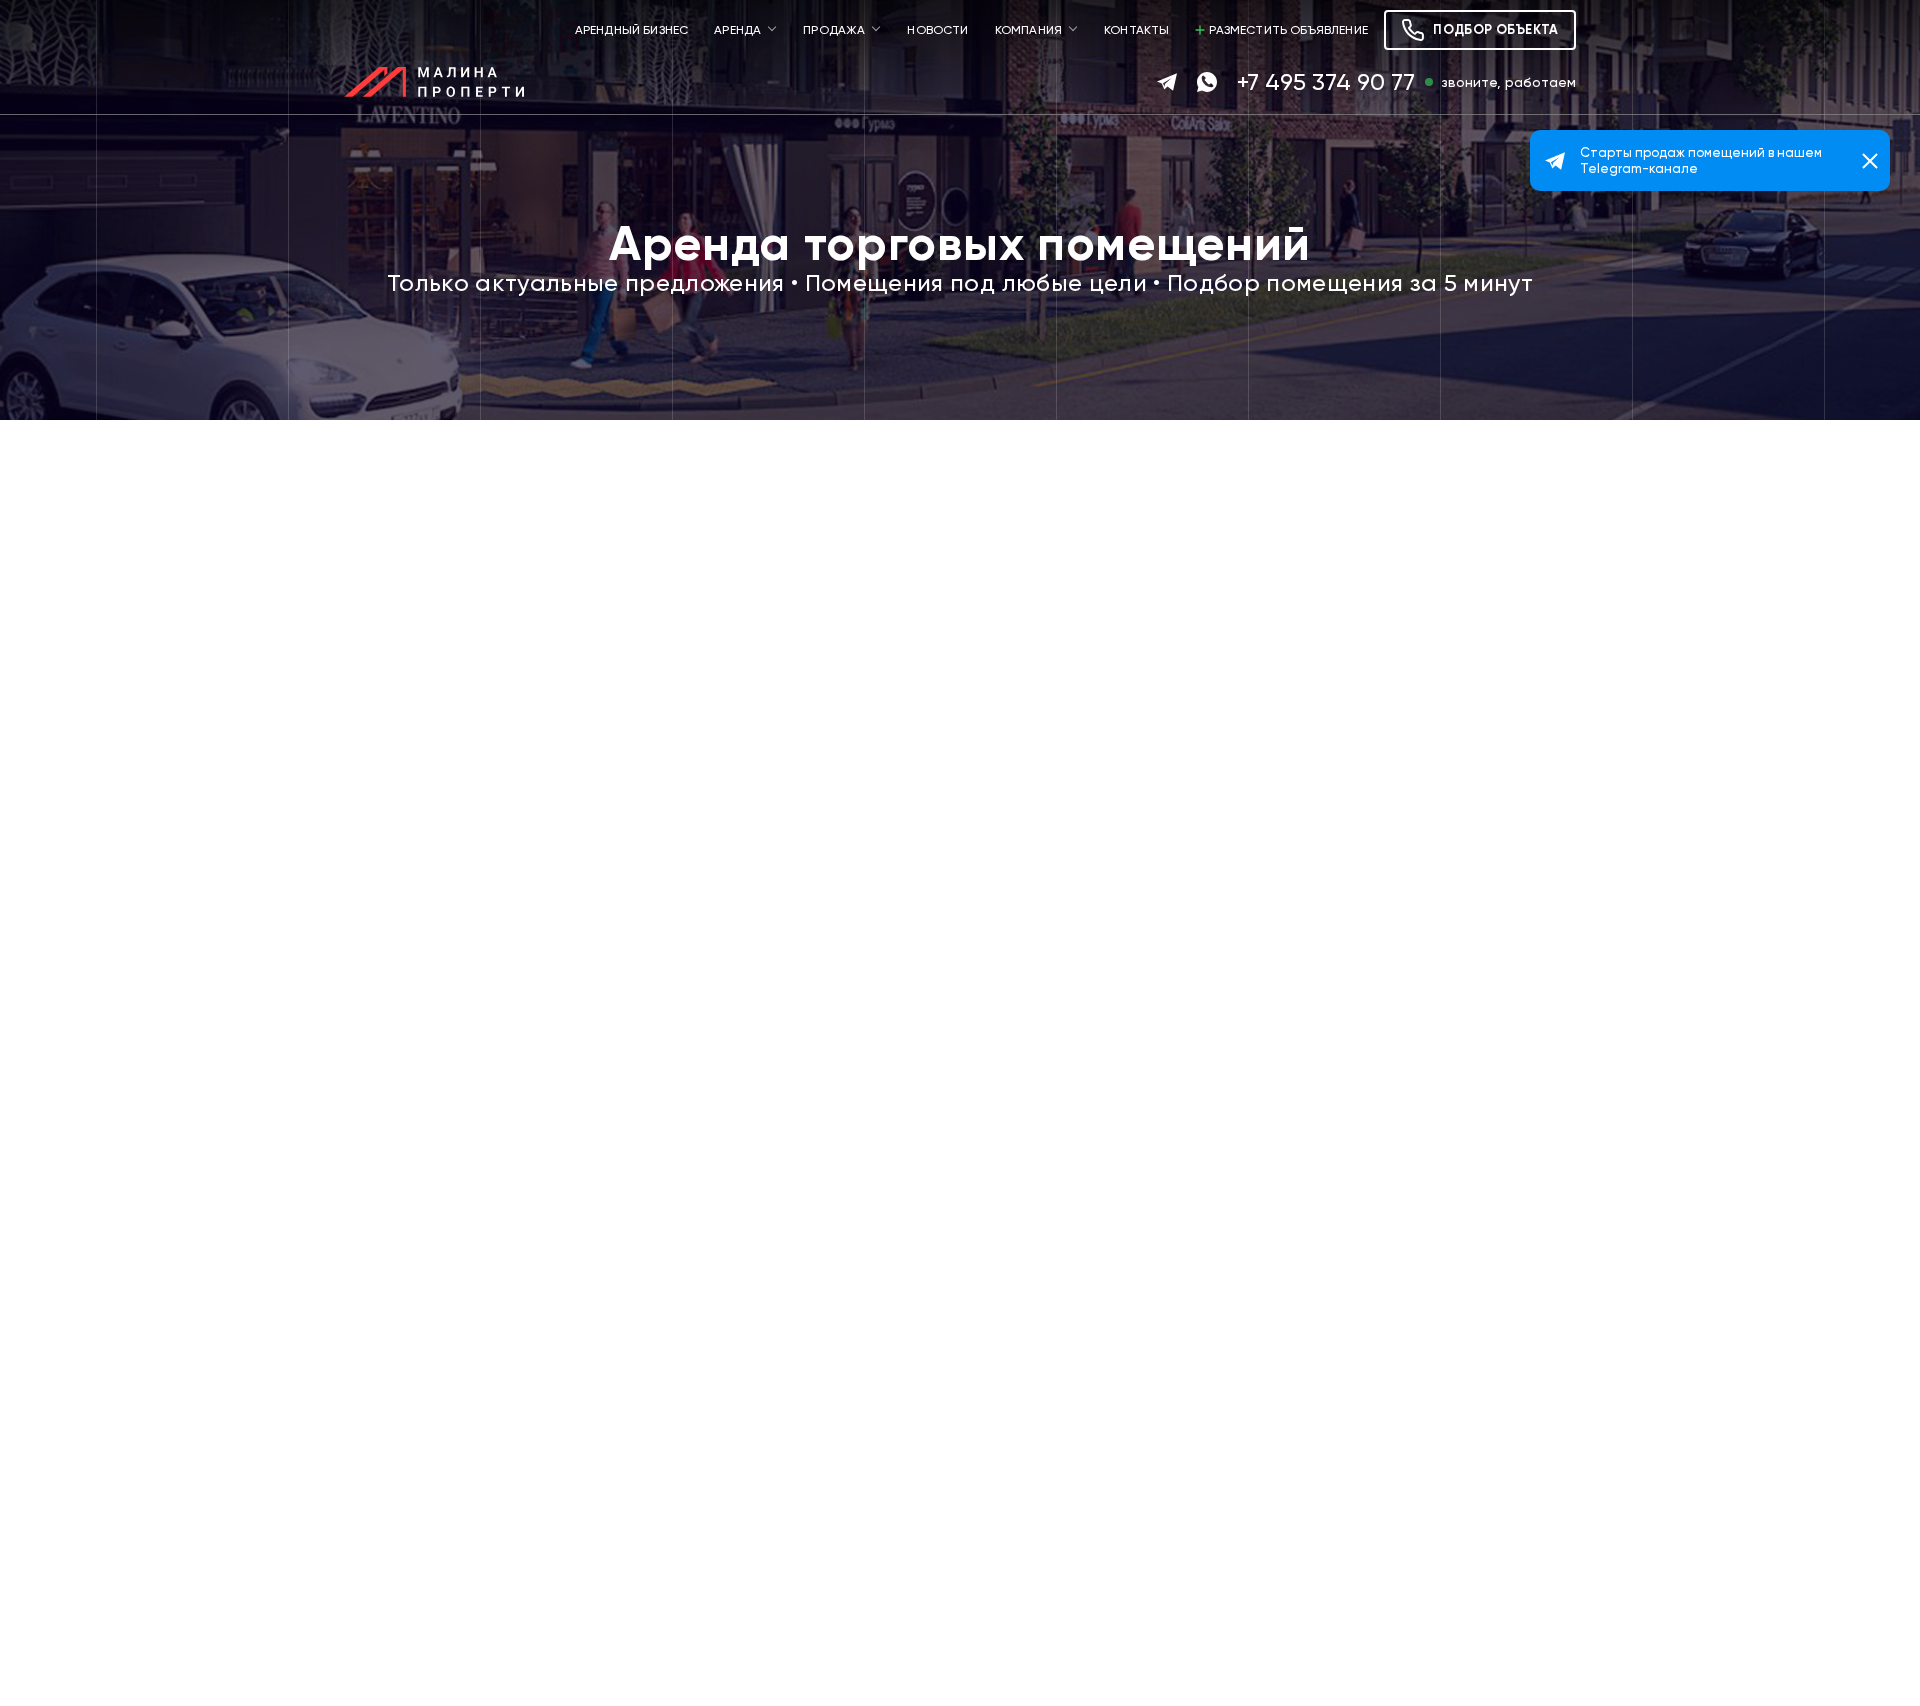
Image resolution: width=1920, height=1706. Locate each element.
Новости (937, 30)
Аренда (737, 30)
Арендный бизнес (632, 30)
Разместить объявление (1288, 30)
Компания (1028, 30)
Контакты (1136, 30)
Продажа (834, 30)
